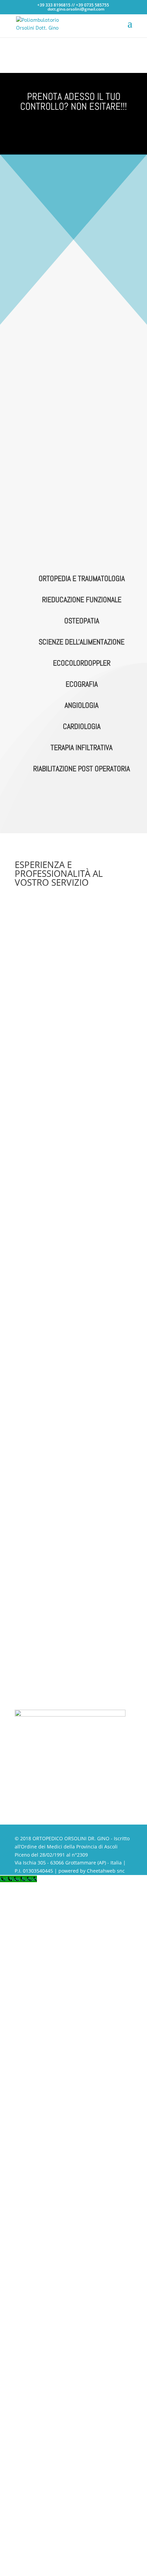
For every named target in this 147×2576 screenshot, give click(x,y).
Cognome (25, 1582)
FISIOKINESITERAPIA (73, 398)
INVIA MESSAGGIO (52, 1681)
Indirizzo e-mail (32, 1595)
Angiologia (82, 705)
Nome (22, 1569)
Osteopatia (82, 621)
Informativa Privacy (37, 1644)
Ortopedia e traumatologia (82, 578)
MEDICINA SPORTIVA (74, 502)
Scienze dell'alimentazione (82, 642)
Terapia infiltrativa (82, 747)
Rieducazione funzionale (82, 599)
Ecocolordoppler (82, 663)
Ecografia (82, 684)
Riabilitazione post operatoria (82, 768)
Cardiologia (82, 726)
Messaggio (27, 1631)
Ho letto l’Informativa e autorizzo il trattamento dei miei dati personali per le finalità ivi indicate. (73, 1652)
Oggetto (24, 1608)
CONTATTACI (74, 131)
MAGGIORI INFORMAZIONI (74, 804)
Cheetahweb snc (106, 1871)
